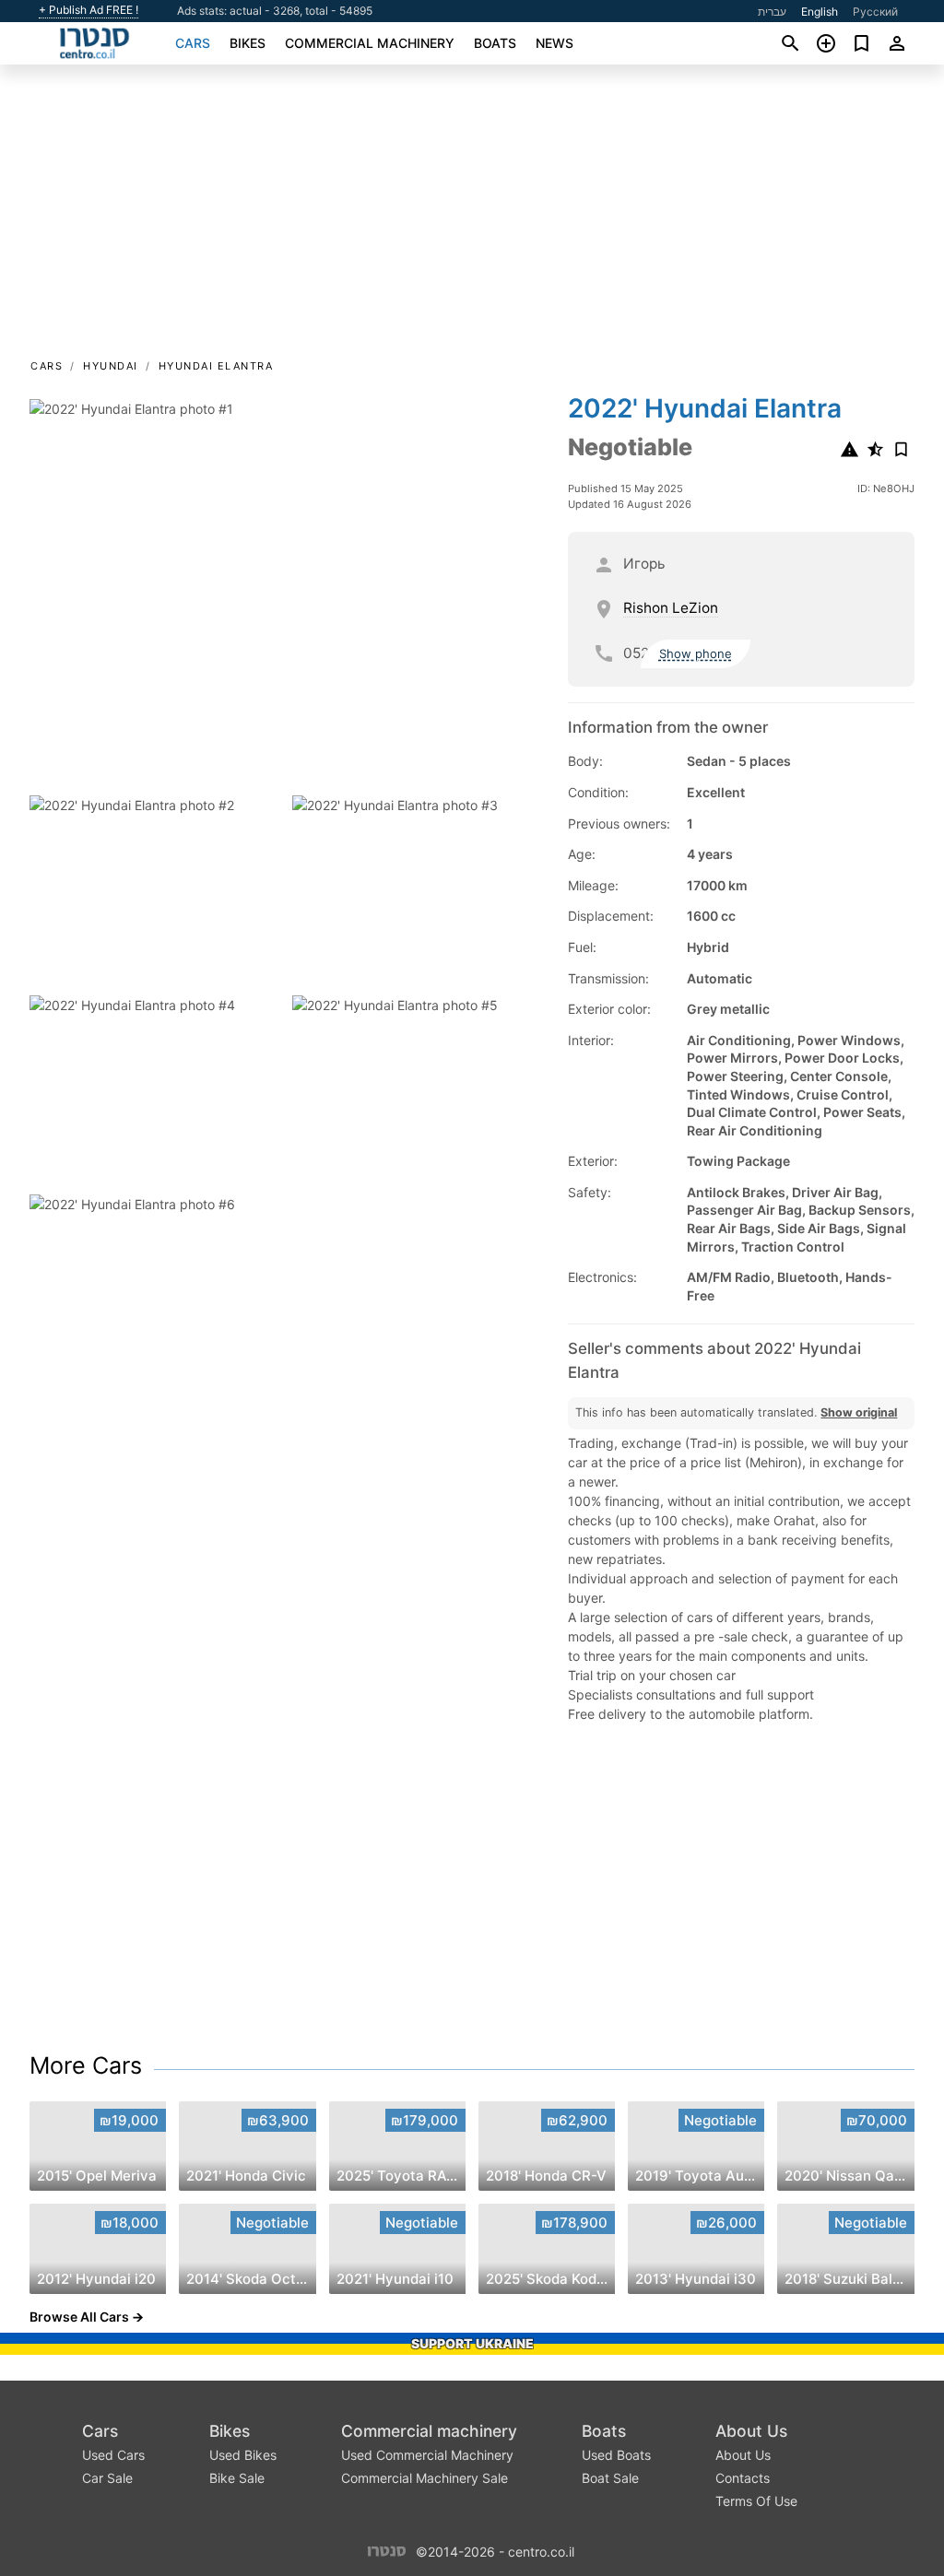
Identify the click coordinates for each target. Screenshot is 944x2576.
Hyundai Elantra (216, 366)
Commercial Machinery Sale (425, 2478)
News (555, 43)
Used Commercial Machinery (427, 2455)
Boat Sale (610, 2478)
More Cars (86, 2065)
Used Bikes (243, 2455)
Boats (495, 43)
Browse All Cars (79, 2317)
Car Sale (107, 2478)
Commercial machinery (370, 43)
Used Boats (616, 2455)
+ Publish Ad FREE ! (88, 10)
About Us (751, 2431)
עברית (772, 12)
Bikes (248, 43)
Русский (875, 12)
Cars (193, 43)
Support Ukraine (472, 2343)
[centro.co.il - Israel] (387, 2550)
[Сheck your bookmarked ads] (861, 43)
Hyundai (111, 366)
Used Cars (113, 2455)
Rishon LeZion (671, 608)
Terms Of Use (756, 2501)
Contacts (743, 2478)
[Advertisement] (472, 218)
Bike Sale (237, 2478)
